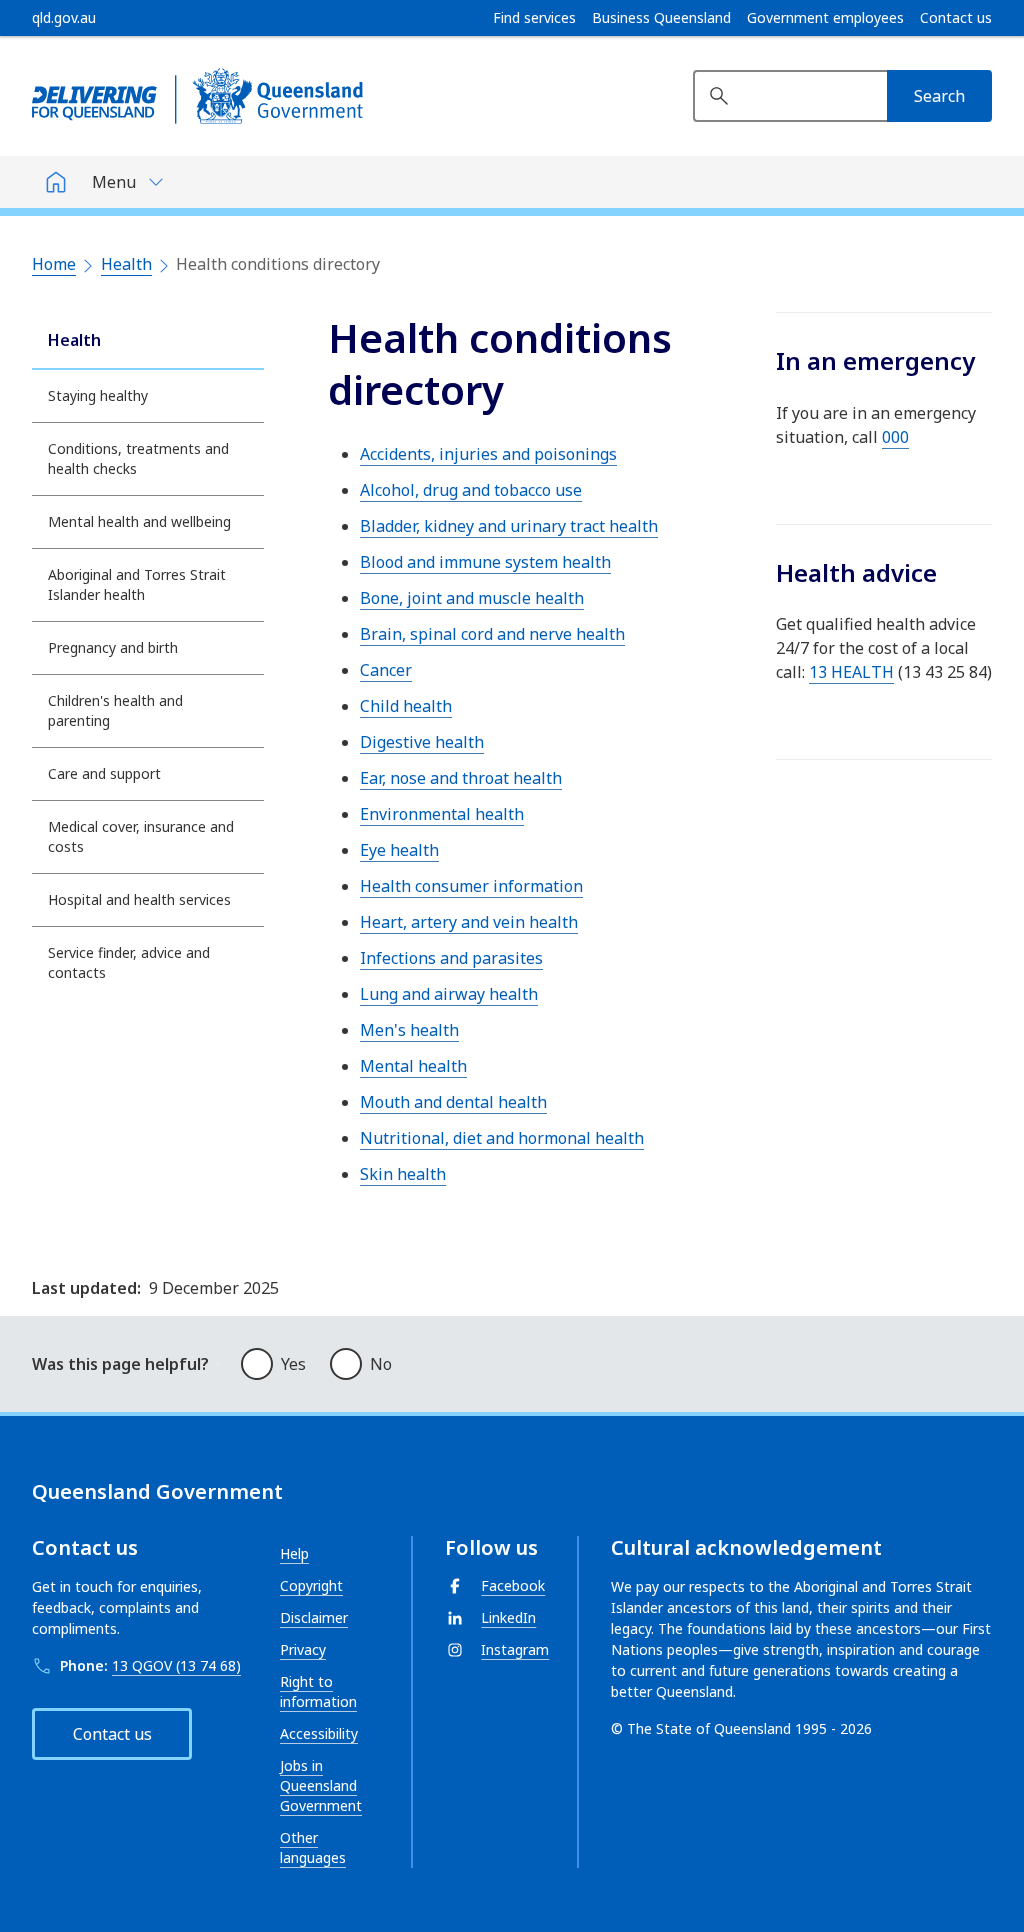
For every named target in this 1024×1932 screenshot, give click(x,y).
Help (294, 1553)
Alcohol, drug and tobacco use (471, 490)
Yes (293, 1364)
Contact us (956, 18)
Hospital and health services (139, 899)
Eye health (399, 850)
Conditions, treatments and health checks (138, 458)
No (381, 1364)
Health (126, 264)
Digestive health (422, 742)
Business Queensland (661, 18)
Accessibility (319, 1733)
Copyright (311, 1585)
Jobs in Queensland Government (321, 1785)
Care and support (104, 773)
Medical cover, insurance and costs (141, 836)
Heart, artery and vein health (469, 922)
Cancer (386, 670)
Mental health (413, 1066)
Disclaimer (314, 1617)
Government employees (825, 18)
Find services (534, 18)
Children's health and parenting (115, 710)
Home (54, 264)
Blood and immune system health (485, 562)
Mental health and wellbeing (139, 521)
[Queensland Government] (197, 96)
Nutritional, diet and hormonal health (502, 1138)
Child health (406, 706)
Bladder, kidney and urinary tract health (509, 526)
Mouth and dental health (453, 1102)
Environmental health (442, 814)
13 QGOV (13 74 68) (176, 1665)
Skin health (403, 1174)
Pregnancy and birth (113, 647)
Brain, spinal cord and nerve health (492, 634)
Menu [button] (114, 182)
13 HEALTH (851, 672)
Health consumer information (471, 886)
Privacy (303, 1649)
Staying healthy (98, 395)
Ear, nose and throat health (461, 778)
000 (895, 437)
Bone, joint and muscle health (472, 598)
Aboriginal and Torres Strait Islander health (137, 584)
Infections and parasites (451, 958)
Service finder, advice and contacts (129, 962)
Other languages (313, 1847)
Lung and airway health (449, 994)
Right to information (318, 1691)
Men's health (409, 1030)
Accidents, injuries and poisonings (488, 454)
